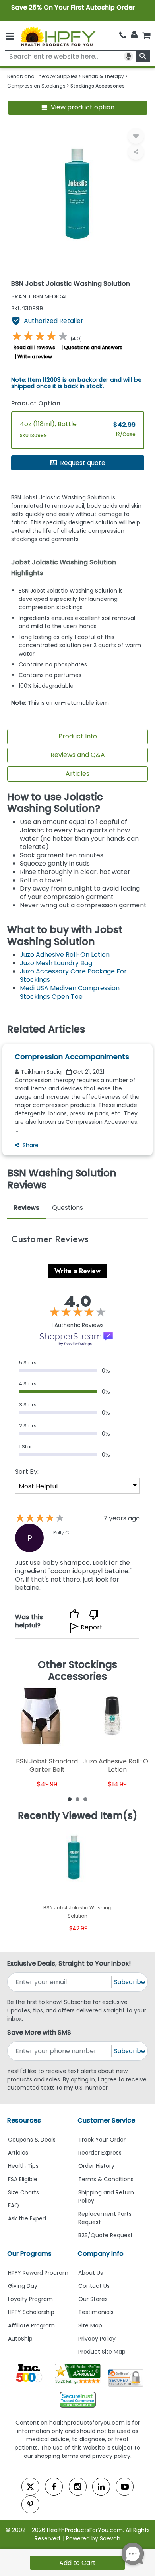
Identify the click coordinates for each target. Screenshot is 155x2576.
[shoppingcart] (146, 35)
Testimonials (96, 2312)
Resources (24, 2120)
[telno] (123, 35)
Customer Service (106, 2120)
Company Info (101, 2254)
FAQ (14, 2205)
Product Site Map (102, 2352)
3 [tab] (85, 1799)
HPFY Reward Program (38, 2273)
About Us (91, 2273)
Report (92, 1627)
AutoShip (20, 2339)
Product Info (78, 736)
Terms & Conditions (106, 2179)
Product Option (36, 403)
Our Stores (93, 2299)
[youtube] (125, 2487)
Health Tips (23, 2166)
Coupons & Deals (32, 2140)
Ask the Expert (27, 2218)
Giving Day (23, 2286)
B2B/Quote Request (106, 2235)
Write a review (35, 357)
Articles (77, 774)
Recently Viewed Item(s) (78, 1816)
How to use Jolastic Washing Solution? (55, 803)
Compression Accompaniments (72, 1057)
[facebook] (54, 2487)
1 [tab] (70, 1799)
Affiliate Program (31, 2325)
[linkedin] (101, 2487)
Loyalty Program (30, 2299)
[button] (78, 108)
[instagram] (78, 2487)
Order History (96, 2166)
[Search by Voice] (128, 56)
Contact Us (94, 2286)
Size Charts (23, 2192)
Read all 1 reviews (34, 347)
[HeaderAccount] (134, 35)
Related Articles (46, 1029)
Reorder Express (100, 2153)
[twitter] (30, 2487)
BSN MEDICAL (39, 296)
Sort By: (27, 1472)
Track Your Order (102, 2140)
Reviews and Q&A (78, 755)
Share (31, 1145)
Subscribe (130, 1982)
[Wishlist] (136, 136)
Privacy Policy (97, 2339)
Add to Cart (77, 2563)
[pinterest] (30, 2504)
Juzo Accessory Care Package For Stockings (73, 975)
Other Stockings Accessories (77, 1670)
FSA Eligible (23, 2179)
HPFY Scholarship (31, 2312)
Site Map (90, 2325)
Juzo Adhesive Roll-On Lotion (65, 955)
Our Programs (29, 2254)
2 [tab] (77, 1799)
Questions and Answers (93, 347)
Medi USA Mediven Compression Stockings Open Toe (70, 992)
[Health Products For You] (58, 36)
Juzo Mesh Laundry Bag (56, 963)
